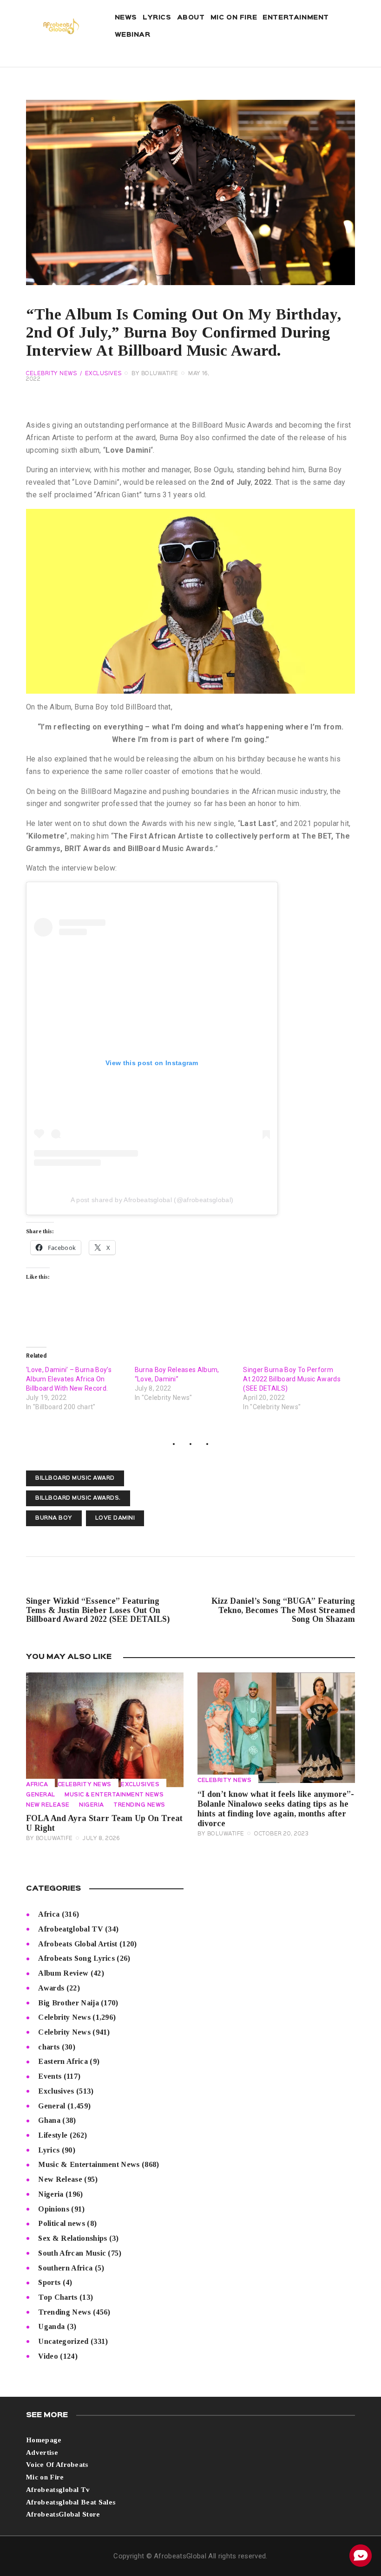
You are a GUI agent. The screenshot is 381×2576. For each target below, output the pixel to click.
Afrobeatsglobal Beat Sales (71, 2502)
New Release (48, 1805)
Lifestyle (53, 2135)
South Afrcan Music (72, 2253)
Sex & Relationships (72, 2238)
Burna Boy (54, 1518)
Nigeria (92, 1805)
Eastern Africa (63, 2061)
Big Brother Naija (68, 2003)
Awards (51, 1988)
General (41, 1795)
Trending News (139, 1805)
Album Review (63, 1973)
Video (48, 2356)
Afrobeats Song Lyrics (76, 1958)
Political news (61, 2223)
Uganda (51, 2326)
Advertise (42, 2452)
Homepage (44, 2440)
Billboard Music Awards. (78, 1498)
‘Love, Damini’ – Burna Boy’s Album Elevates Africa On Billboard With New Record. (69, 1379)
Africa (37, 1785)
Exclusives (103, 374)
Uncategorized (63, 2341)
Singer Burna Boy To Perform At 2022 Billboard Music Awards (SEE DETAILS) (292, 1379)
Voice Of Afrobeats (57, 2465)
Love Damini (115, 1518)
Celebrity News (51, 374)
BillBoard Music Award (75, 1478)
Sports (49, 2282)
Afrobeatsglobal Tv (58, 2490)
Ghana (49, 2120)
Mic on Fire (45, 2477)
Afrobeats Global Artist (78, 1944)
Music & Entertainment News (114, 1795)
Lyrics (49, 2150)
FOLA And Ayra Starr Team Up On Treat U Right (104, 1823)
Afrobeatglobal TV (70, 1929)
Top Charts (58, 2297)
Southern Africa (65, 2268)
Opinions (54, 2209)
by (155, 374)
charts (49, 2047)
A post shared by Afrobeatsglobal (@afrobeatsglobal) (152, 1200)
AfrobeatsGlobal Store (63, 2514)
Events (50, 2076)
